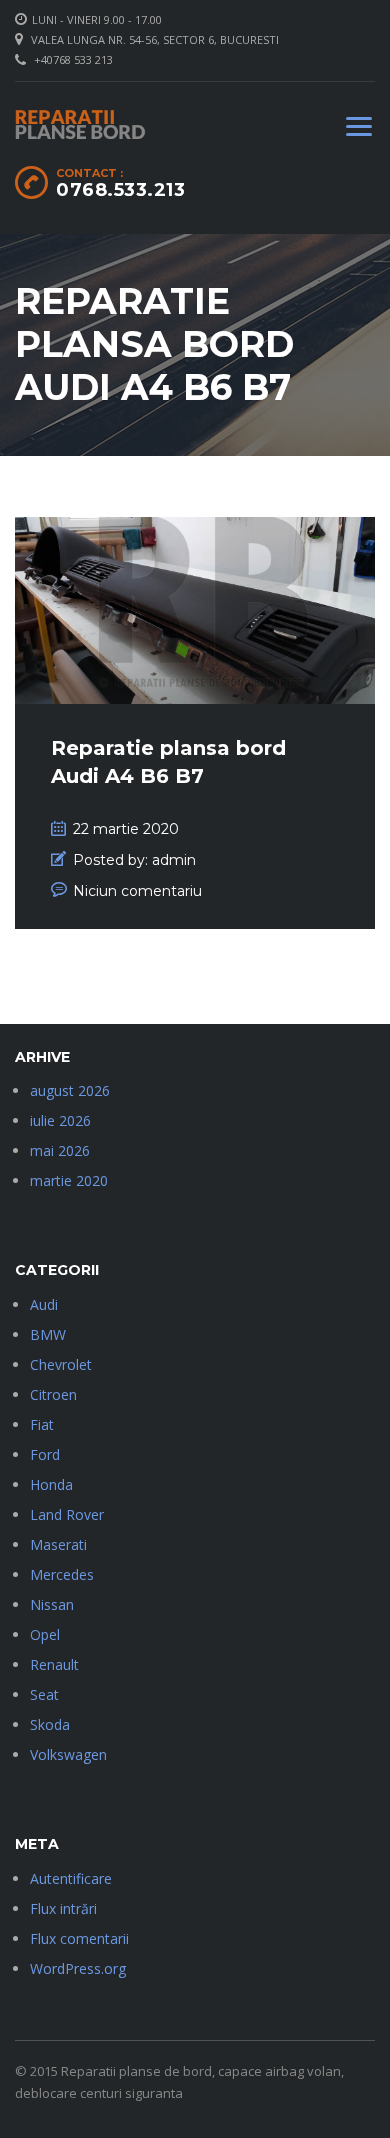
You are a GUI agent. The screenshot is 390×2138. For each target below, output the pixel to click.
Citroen (53, 1394)
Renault (54, 1664)
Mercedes (62, 1574)
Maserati (58, 1544)
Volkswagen (68, 1754)
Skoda (50, 1724)
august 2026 (70, 1090)
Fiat (42, 1424)
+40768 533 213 (73, 59)
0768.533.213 (120, 190)
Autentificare (71, 1878)
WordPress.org (78, 1968)
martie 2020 (69, 1180)
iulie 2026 (60, 1120)
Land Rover (67, 1514)
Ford (45, 1454)
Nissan (52, 1604)
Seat (44, 1694)
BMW (48, 1334)
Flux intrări (63, 1908)
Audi (44, 1304)
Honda (51, 1484)
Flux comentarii (79, 1938)
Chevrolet (61, 1364)
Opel (45, 1634)
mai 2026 (60, 1150)
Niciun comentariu (137, 891)
